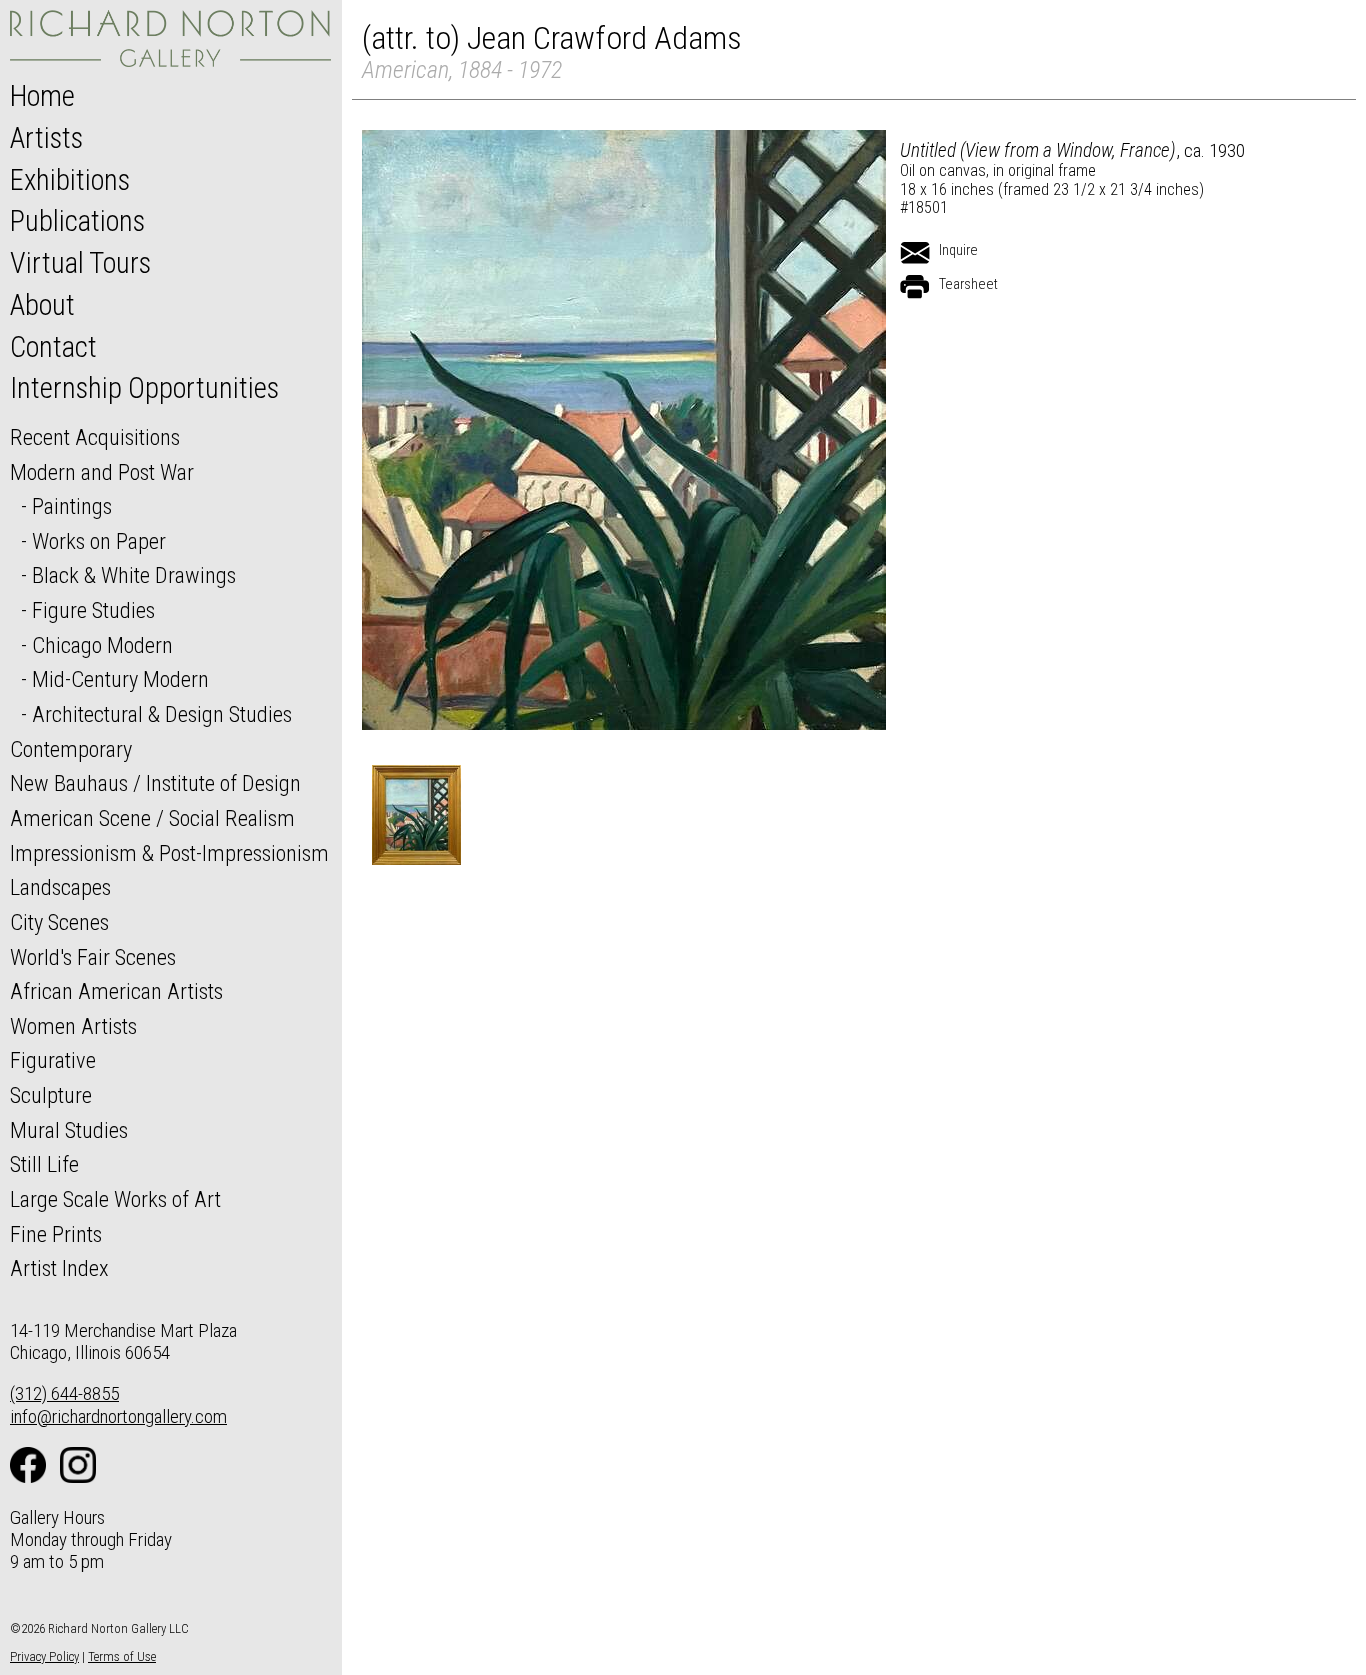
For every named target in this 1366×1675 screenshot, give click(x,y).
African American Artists (116, 991)
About (42, 305)
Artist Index (59, 1268)
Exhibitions (70, 180)
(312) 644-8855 (64, 1393)
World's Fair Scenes (93, 957)
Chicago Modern (102, 645)
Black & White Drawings (134, 575)
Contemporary (71, 749)
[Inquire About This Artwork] (915, 253)
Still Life (44, 1164)
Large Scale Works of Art (115, 1199)
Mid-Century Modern (120, 679)
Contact (53, 347)
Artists (46, 138)
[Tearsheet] (915, 287)
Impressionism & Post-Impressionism (169, 853)
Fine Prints (56, 1234)
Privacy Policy (44, 1656)
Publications (77, 221)
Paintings (72, 506)
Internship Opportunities (144, 388)
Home (42, 96)
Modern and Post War (102, 472)
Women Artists (73, 1026)
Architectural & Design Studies (162, 714)
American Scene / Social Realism (152, 818)
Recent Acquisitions (95, 437)
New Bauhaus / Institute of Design (155, 783)
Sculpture (51, 1095)
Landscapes (60, 887)
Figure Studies (93, 610)
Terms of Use (122, 1656)
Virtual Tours (80, 263)
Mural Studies (69, 1130)
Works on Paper (99, 541)
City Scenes (59, 922)
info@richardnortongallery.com (118, 1416)
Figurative (53, 1060)
